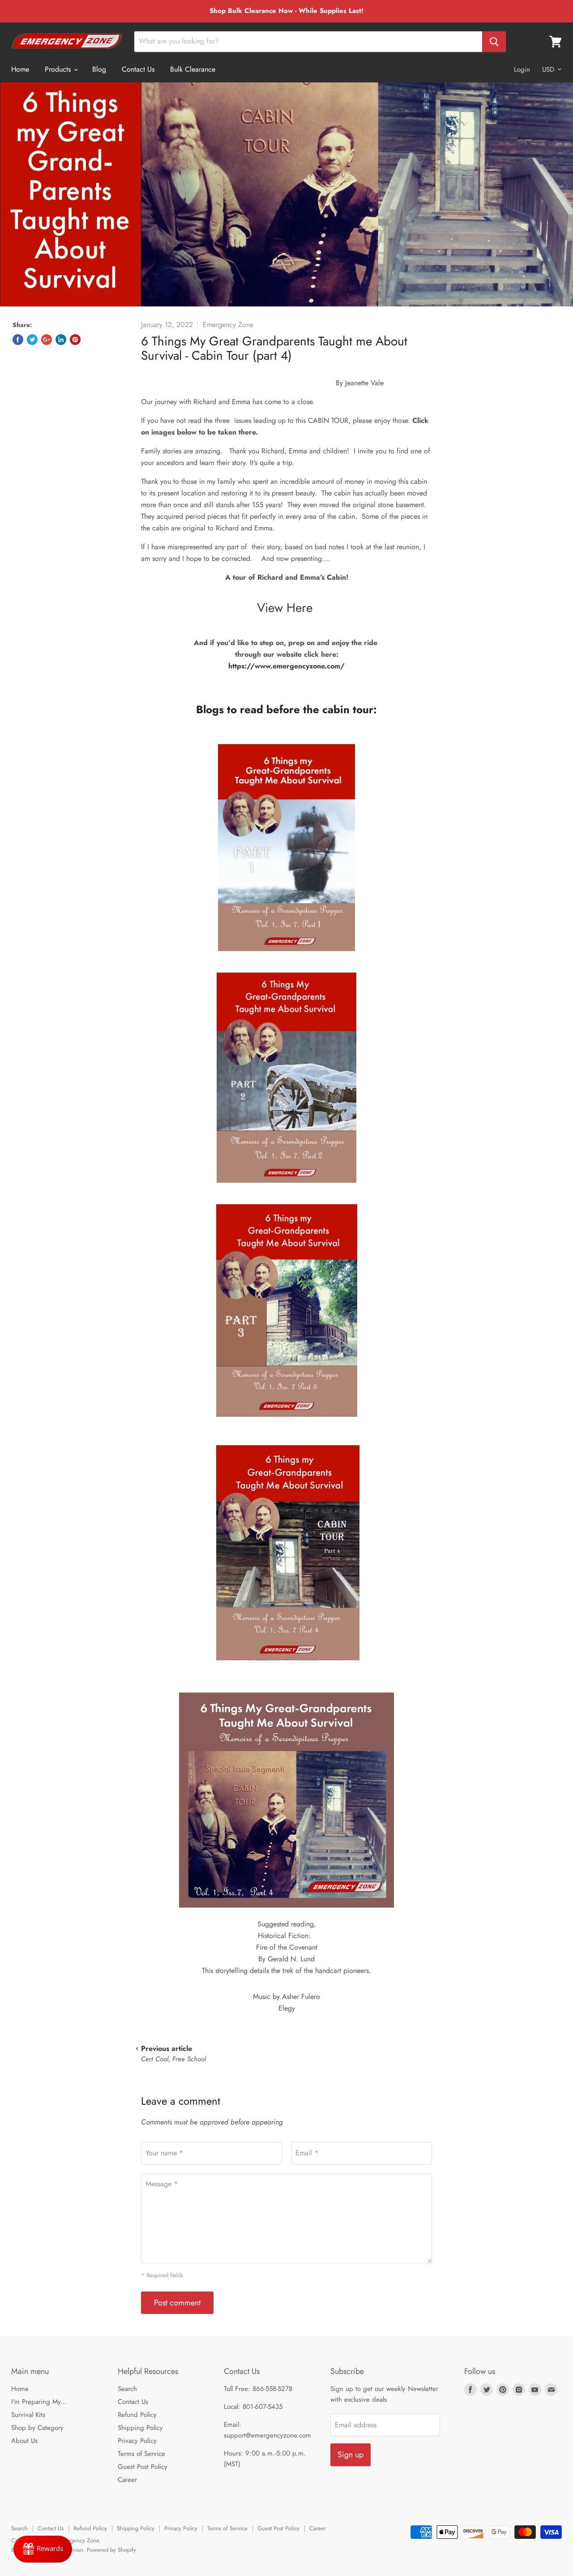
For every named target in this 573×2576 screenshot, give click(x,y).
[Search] (494, 42)
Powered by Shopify (111, 2550)
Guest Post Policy (143, 2467)
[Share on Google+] (47, 340)
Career (127, 2480)
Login (522, 69)
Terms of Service (141, 2454)
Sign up (351, 2455)
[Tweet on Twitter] (32, 340)
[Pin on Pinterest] (75, 340)
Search (127, 2389)
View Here (286, 608)
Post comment (177, 2303)
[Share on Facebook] (18, 340)
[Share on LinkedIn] (61, 340)
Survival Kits (28, 2415)
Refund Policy (137, 2415)
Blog (99, 69)
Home (20, 69)
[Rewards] (43, 2549)
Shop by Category (37, 2428)
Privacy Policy (137, 2441)
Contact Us (138, 69)
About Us (24, 2441)
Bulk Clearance (193, 69)
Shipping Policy (140, 2428)
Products (59, 69)
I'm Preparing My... (39, 2402)
